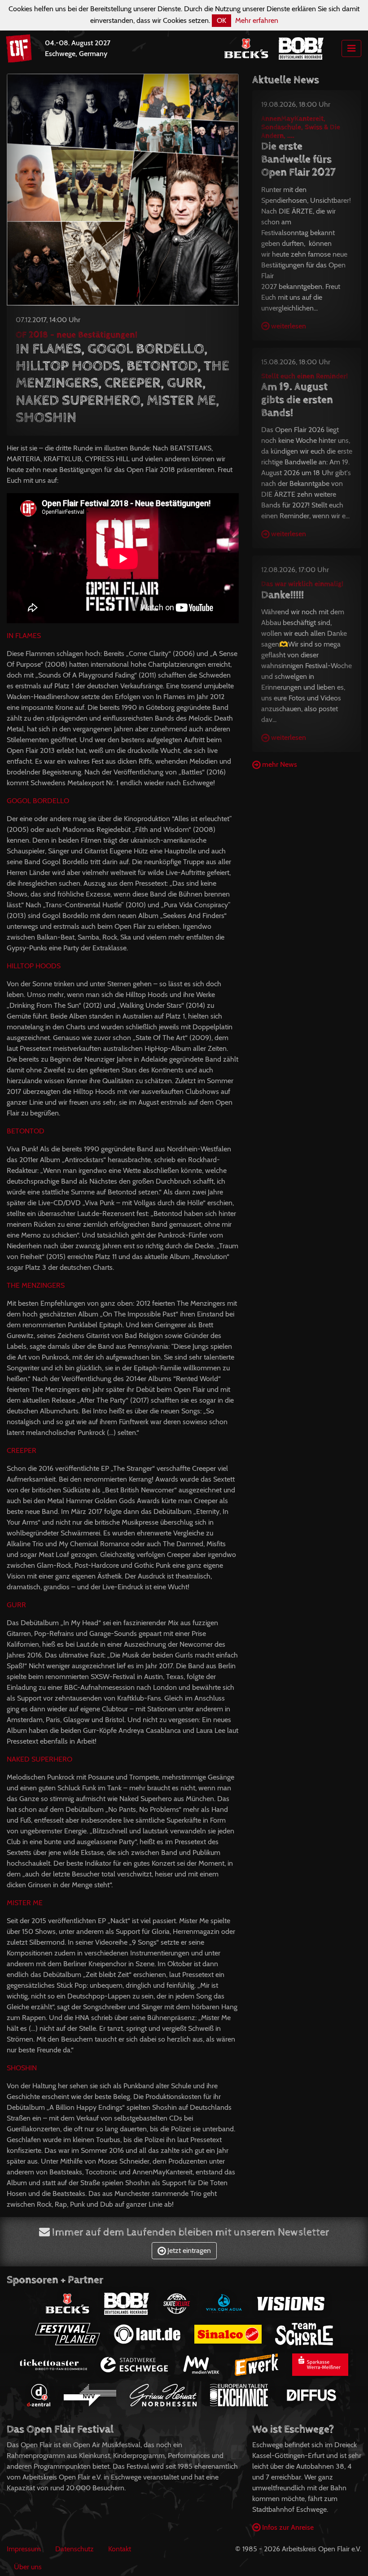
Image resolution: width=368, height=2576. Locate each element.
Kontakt (120, 2549)
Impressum (24, 2549)
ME (25, 1903)
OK (221, 20)
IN (24, 636)
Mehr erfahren (257, 20)
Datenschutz (74, 2549)
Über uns (28, 2567)
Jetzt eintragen (188, 2250)
